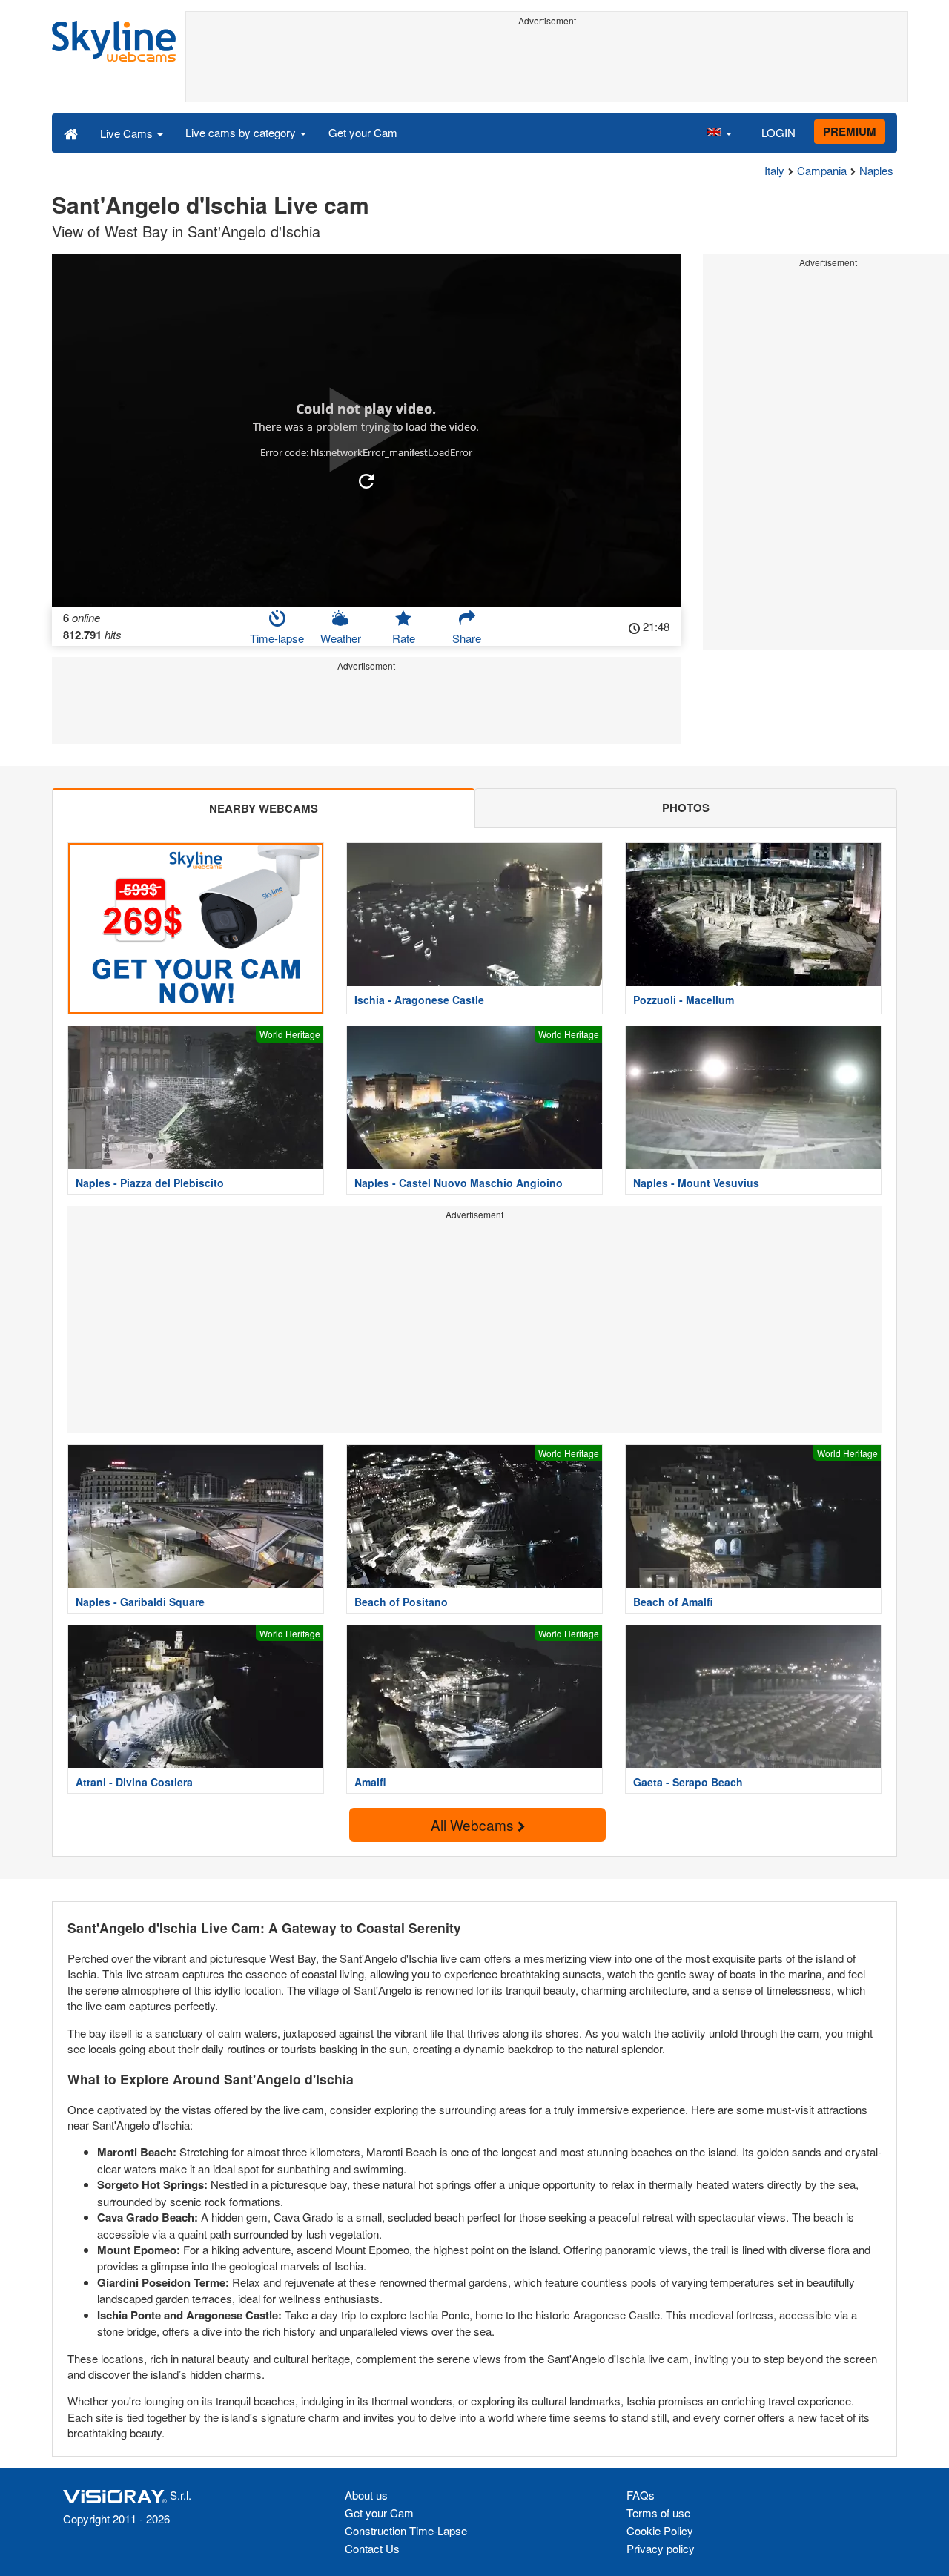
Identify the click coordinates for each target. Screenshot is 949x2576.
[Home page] (71, 133)
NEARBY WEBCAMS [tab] (264, 808)
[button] (719, 133)
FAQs (641, 2495)
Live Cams (128, 133)
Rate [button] (404, 638)
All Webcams (474, 1824)
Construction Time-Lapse (406, 2530)
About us (366, 2495)
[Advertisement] (547, 65)
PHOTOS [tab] (686, 808)
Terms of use (658, 2513)
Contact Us (372, 2548)
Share (467, 638)
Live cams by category (242, 132)
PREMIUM (850, 131)
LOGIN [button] (778, 132)
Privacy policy (661, 2548)
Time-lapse (277, 638)
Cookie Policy (660, 2530)
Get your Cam (363, 132)
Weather (341, 638)
